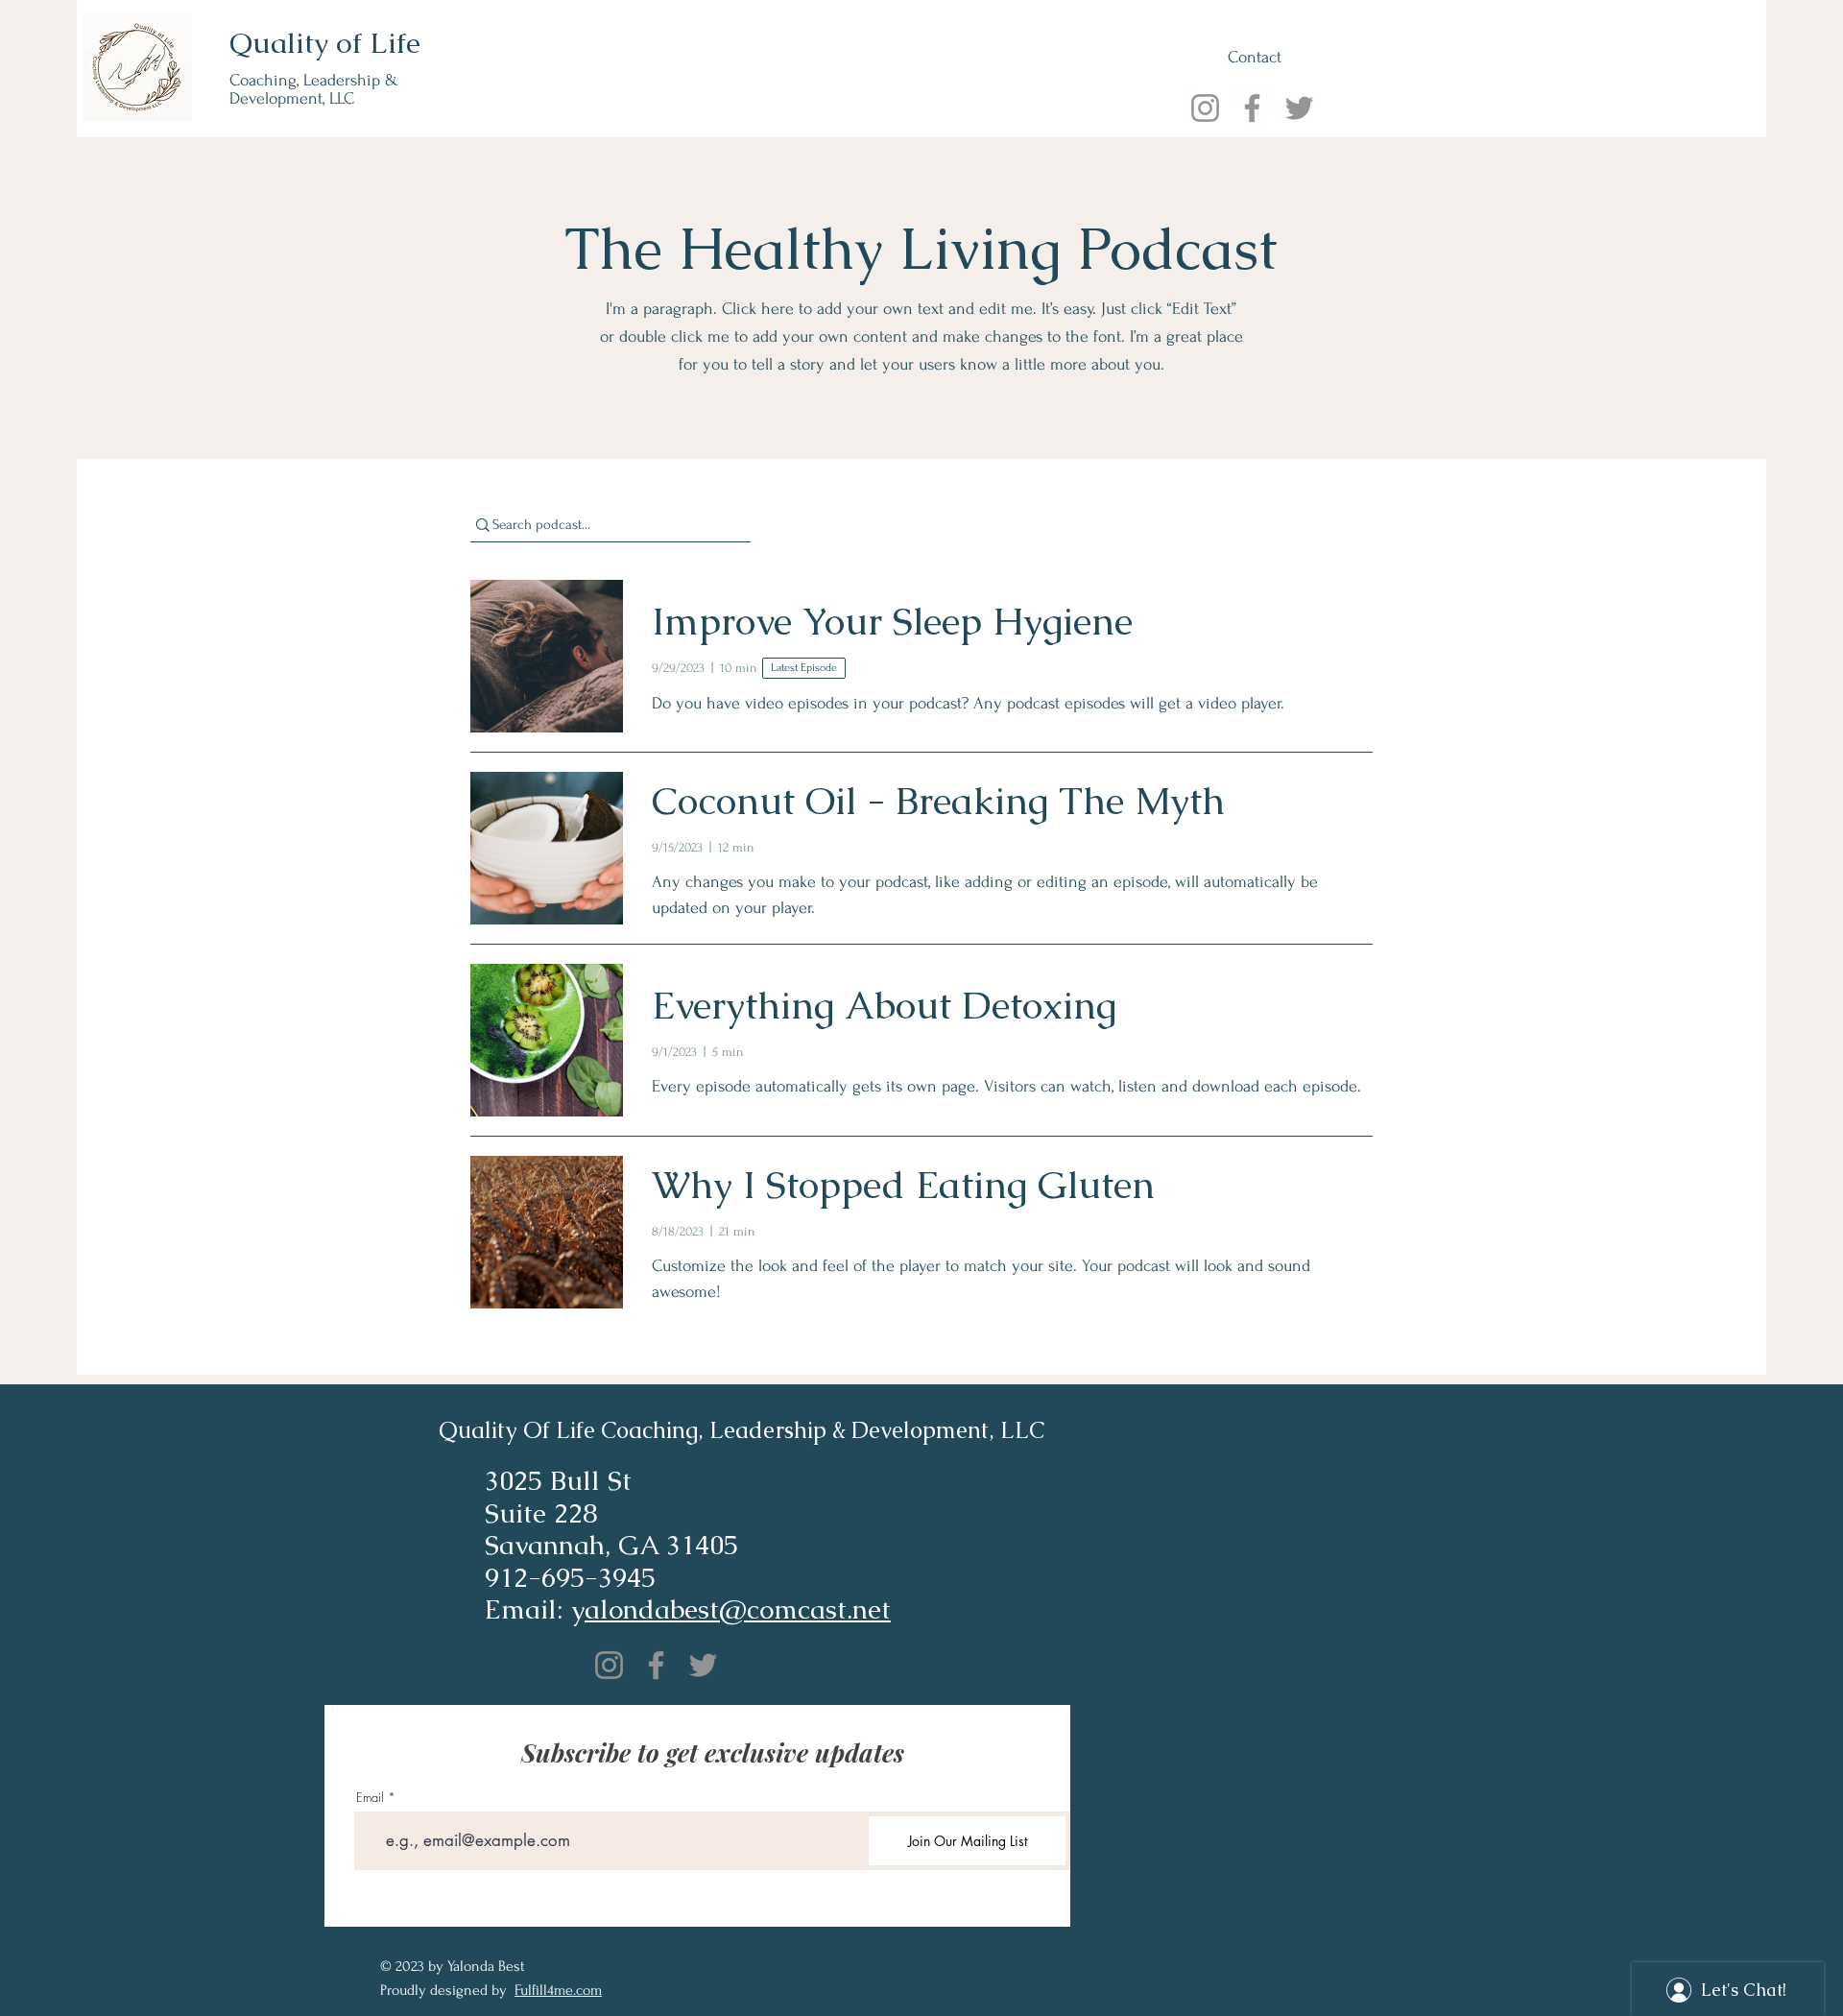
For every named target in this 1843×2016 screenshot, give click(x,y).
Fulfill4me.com (558, 1990)
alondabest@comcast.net (738, 1609)
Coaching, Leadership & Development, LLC (314, 89)
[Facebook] (1252, 108)
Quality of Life (325, 43)
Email (370, 1798)
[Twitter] (1299, 108)
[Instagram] (1205, 108)
